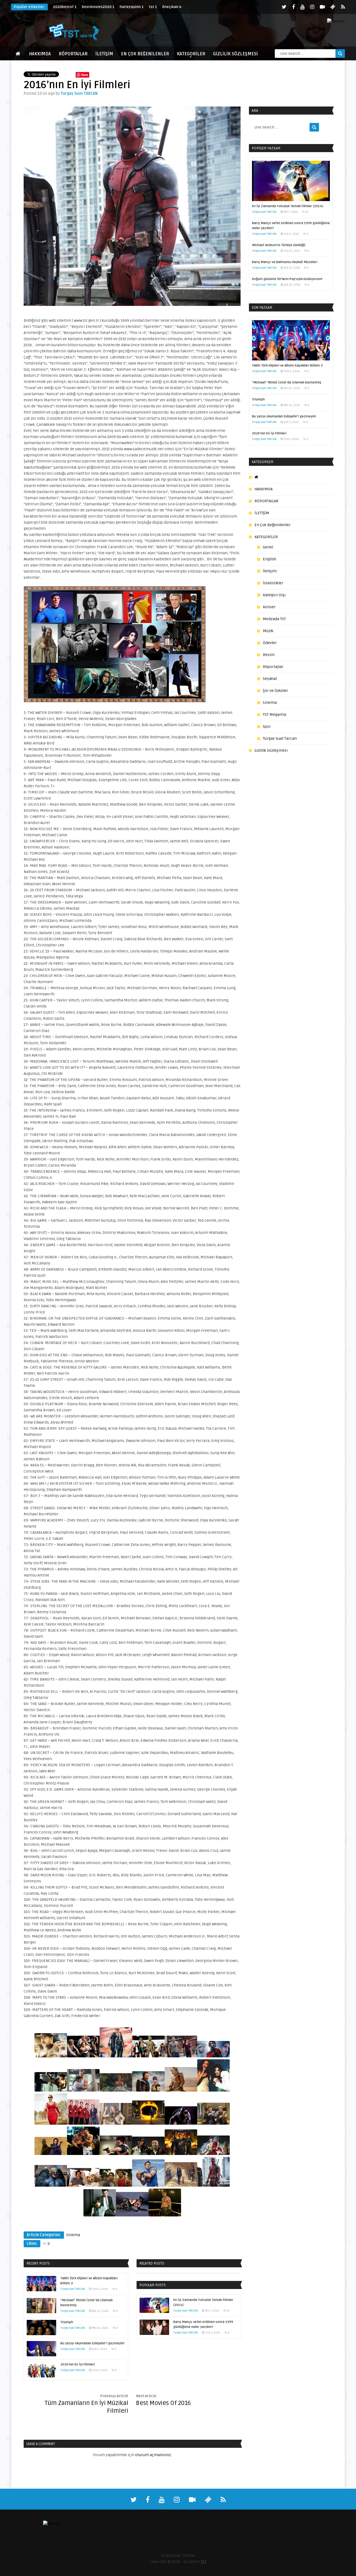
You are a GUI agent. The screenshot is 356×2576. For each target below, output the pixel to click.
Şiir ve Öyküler (275, 691)
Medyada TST (274, 619)
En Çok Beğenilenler (145, 54)
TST (203, 2562)
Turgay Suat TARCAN (79, 94)
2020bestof (65, 7)
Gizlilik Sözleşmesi (235, 54)
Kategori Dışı (274, 595)
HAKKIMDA (40, 54)
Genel (268, 547)
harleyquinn (132, 7)
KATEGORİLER (191, 54)
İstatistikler (273, 583)
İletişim (270, 571)
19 (228, 2311)
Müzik (268, 631)
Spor (267, 727)
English (270, 559)
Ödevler (270, 643)
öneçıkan (172, 7)
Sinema (73, 2235)
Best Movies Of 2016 (163, 2403)
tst (153, 7)
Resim (269, 655)
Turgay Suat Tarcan (280, 738)
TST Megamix (275, 715)
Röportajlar (273, 667)
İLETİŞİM (104, 54)
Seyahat (270, 679)
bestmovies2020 (98, 7)
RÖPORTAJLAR (73, 54)
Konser (269, 607)
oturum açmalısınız (153, 2455)
